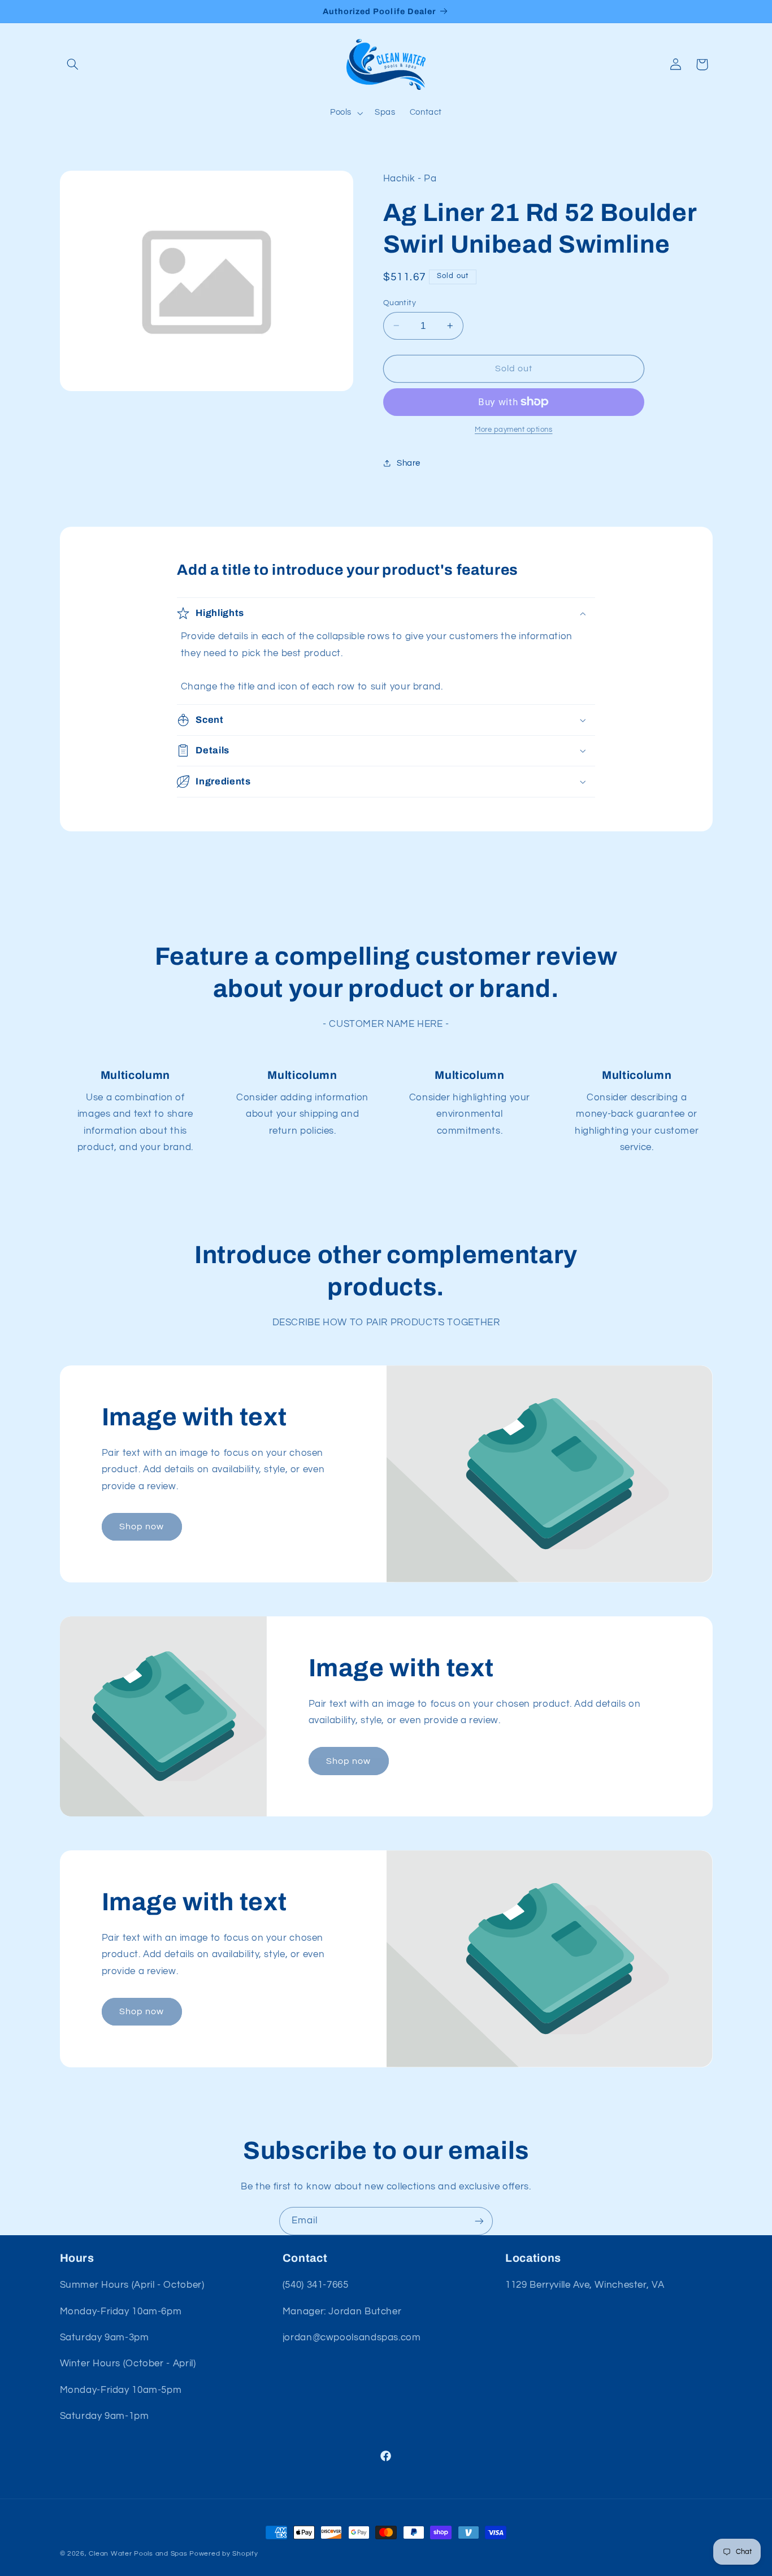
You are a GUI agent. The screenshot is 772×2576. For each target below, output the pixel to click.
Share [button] (409, 463)
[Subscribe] (479, 2221)
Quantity (400, 302)
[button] (73, 64)
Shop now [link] (142, 1526)
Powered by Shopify (224, 2554)
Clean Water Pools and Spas (138, 2554)
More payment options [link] (514, 430)
